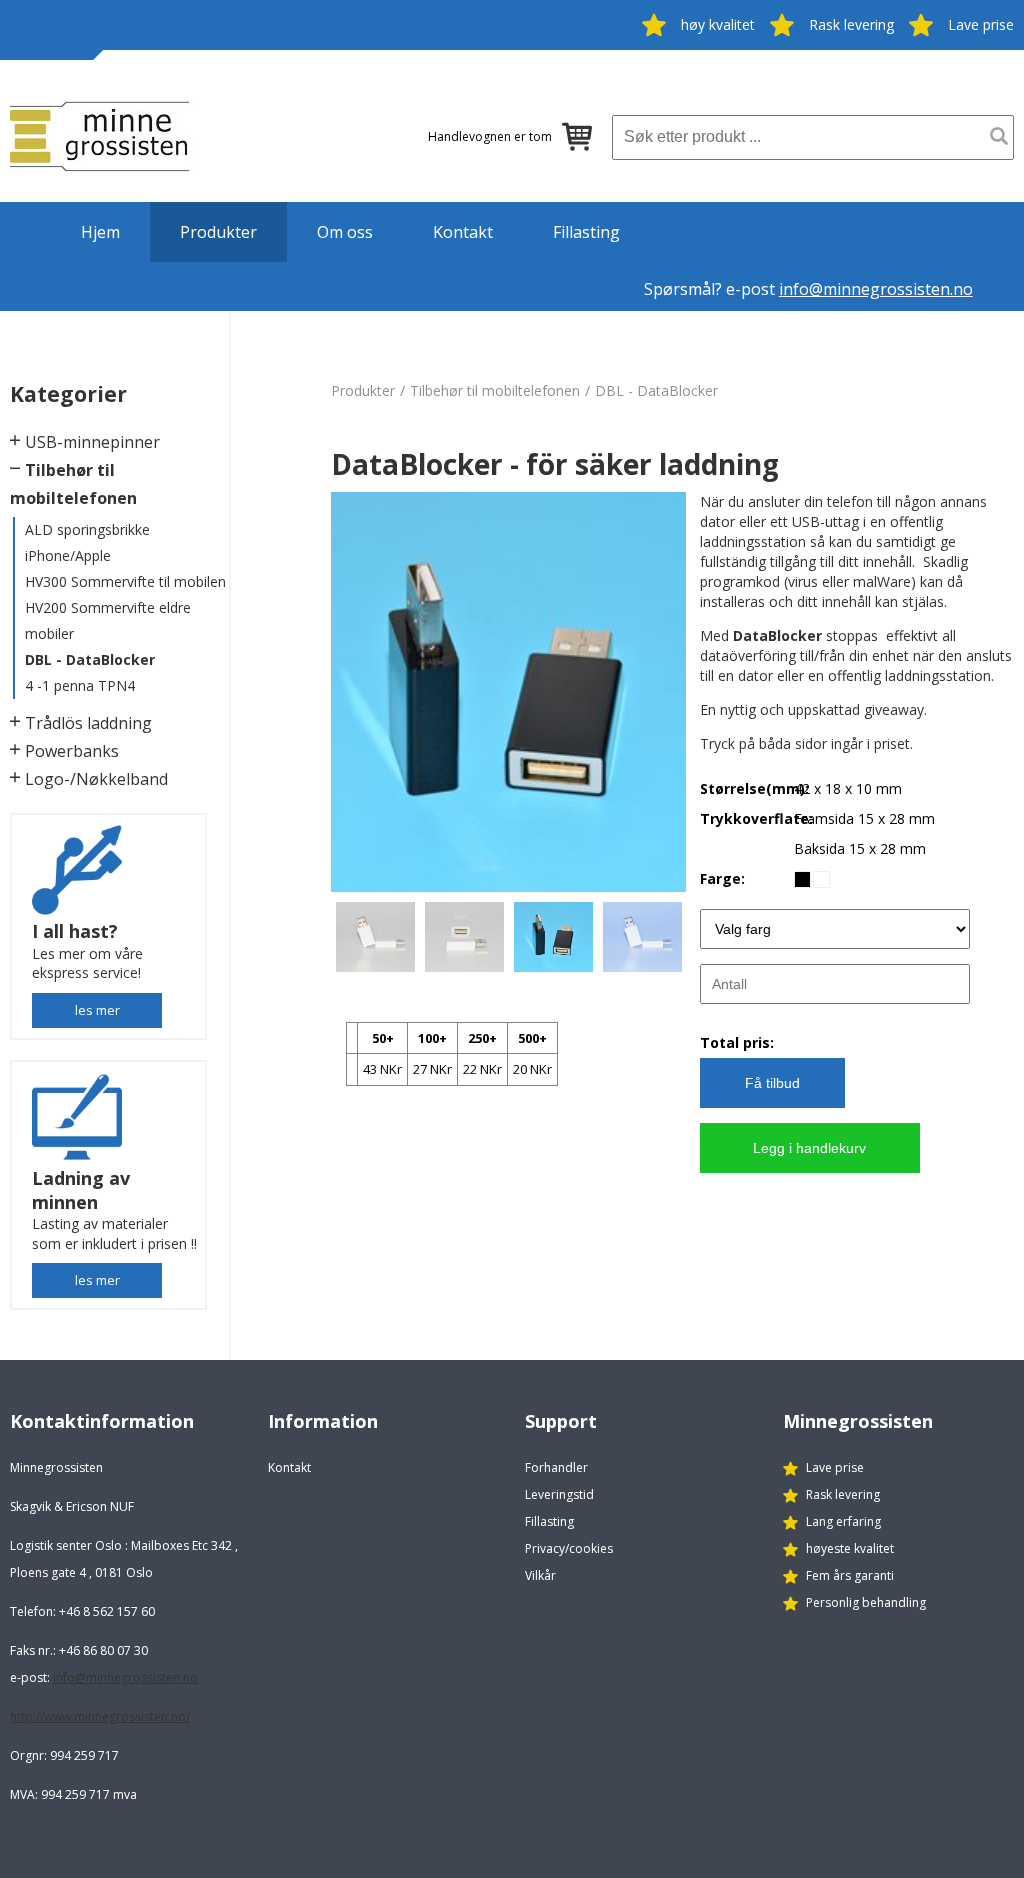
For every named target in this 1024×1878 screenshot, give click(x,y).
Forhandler (556, 1467)
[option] (508, 692)
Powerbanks (72, 751)
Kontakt (463, 232)
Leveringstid (559, 1494)
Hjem (100, 232)
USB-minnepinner (92, 442)
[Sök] (999, 138)
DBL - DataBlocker (90, 659)
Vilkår (540, 1575)
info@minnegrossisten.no (876, 289)
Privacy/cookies (569, 1548)
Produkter (218, 232)
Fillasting (586, 232)
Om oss (345, 232)
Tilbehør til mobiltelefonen (495, 390)
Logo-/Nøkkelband (96, 779)
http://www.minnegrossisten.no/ (100, 1716)
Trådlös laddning (88, 723)
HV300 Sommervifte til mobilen (125, 581)
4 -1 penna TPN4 (80, 685)
